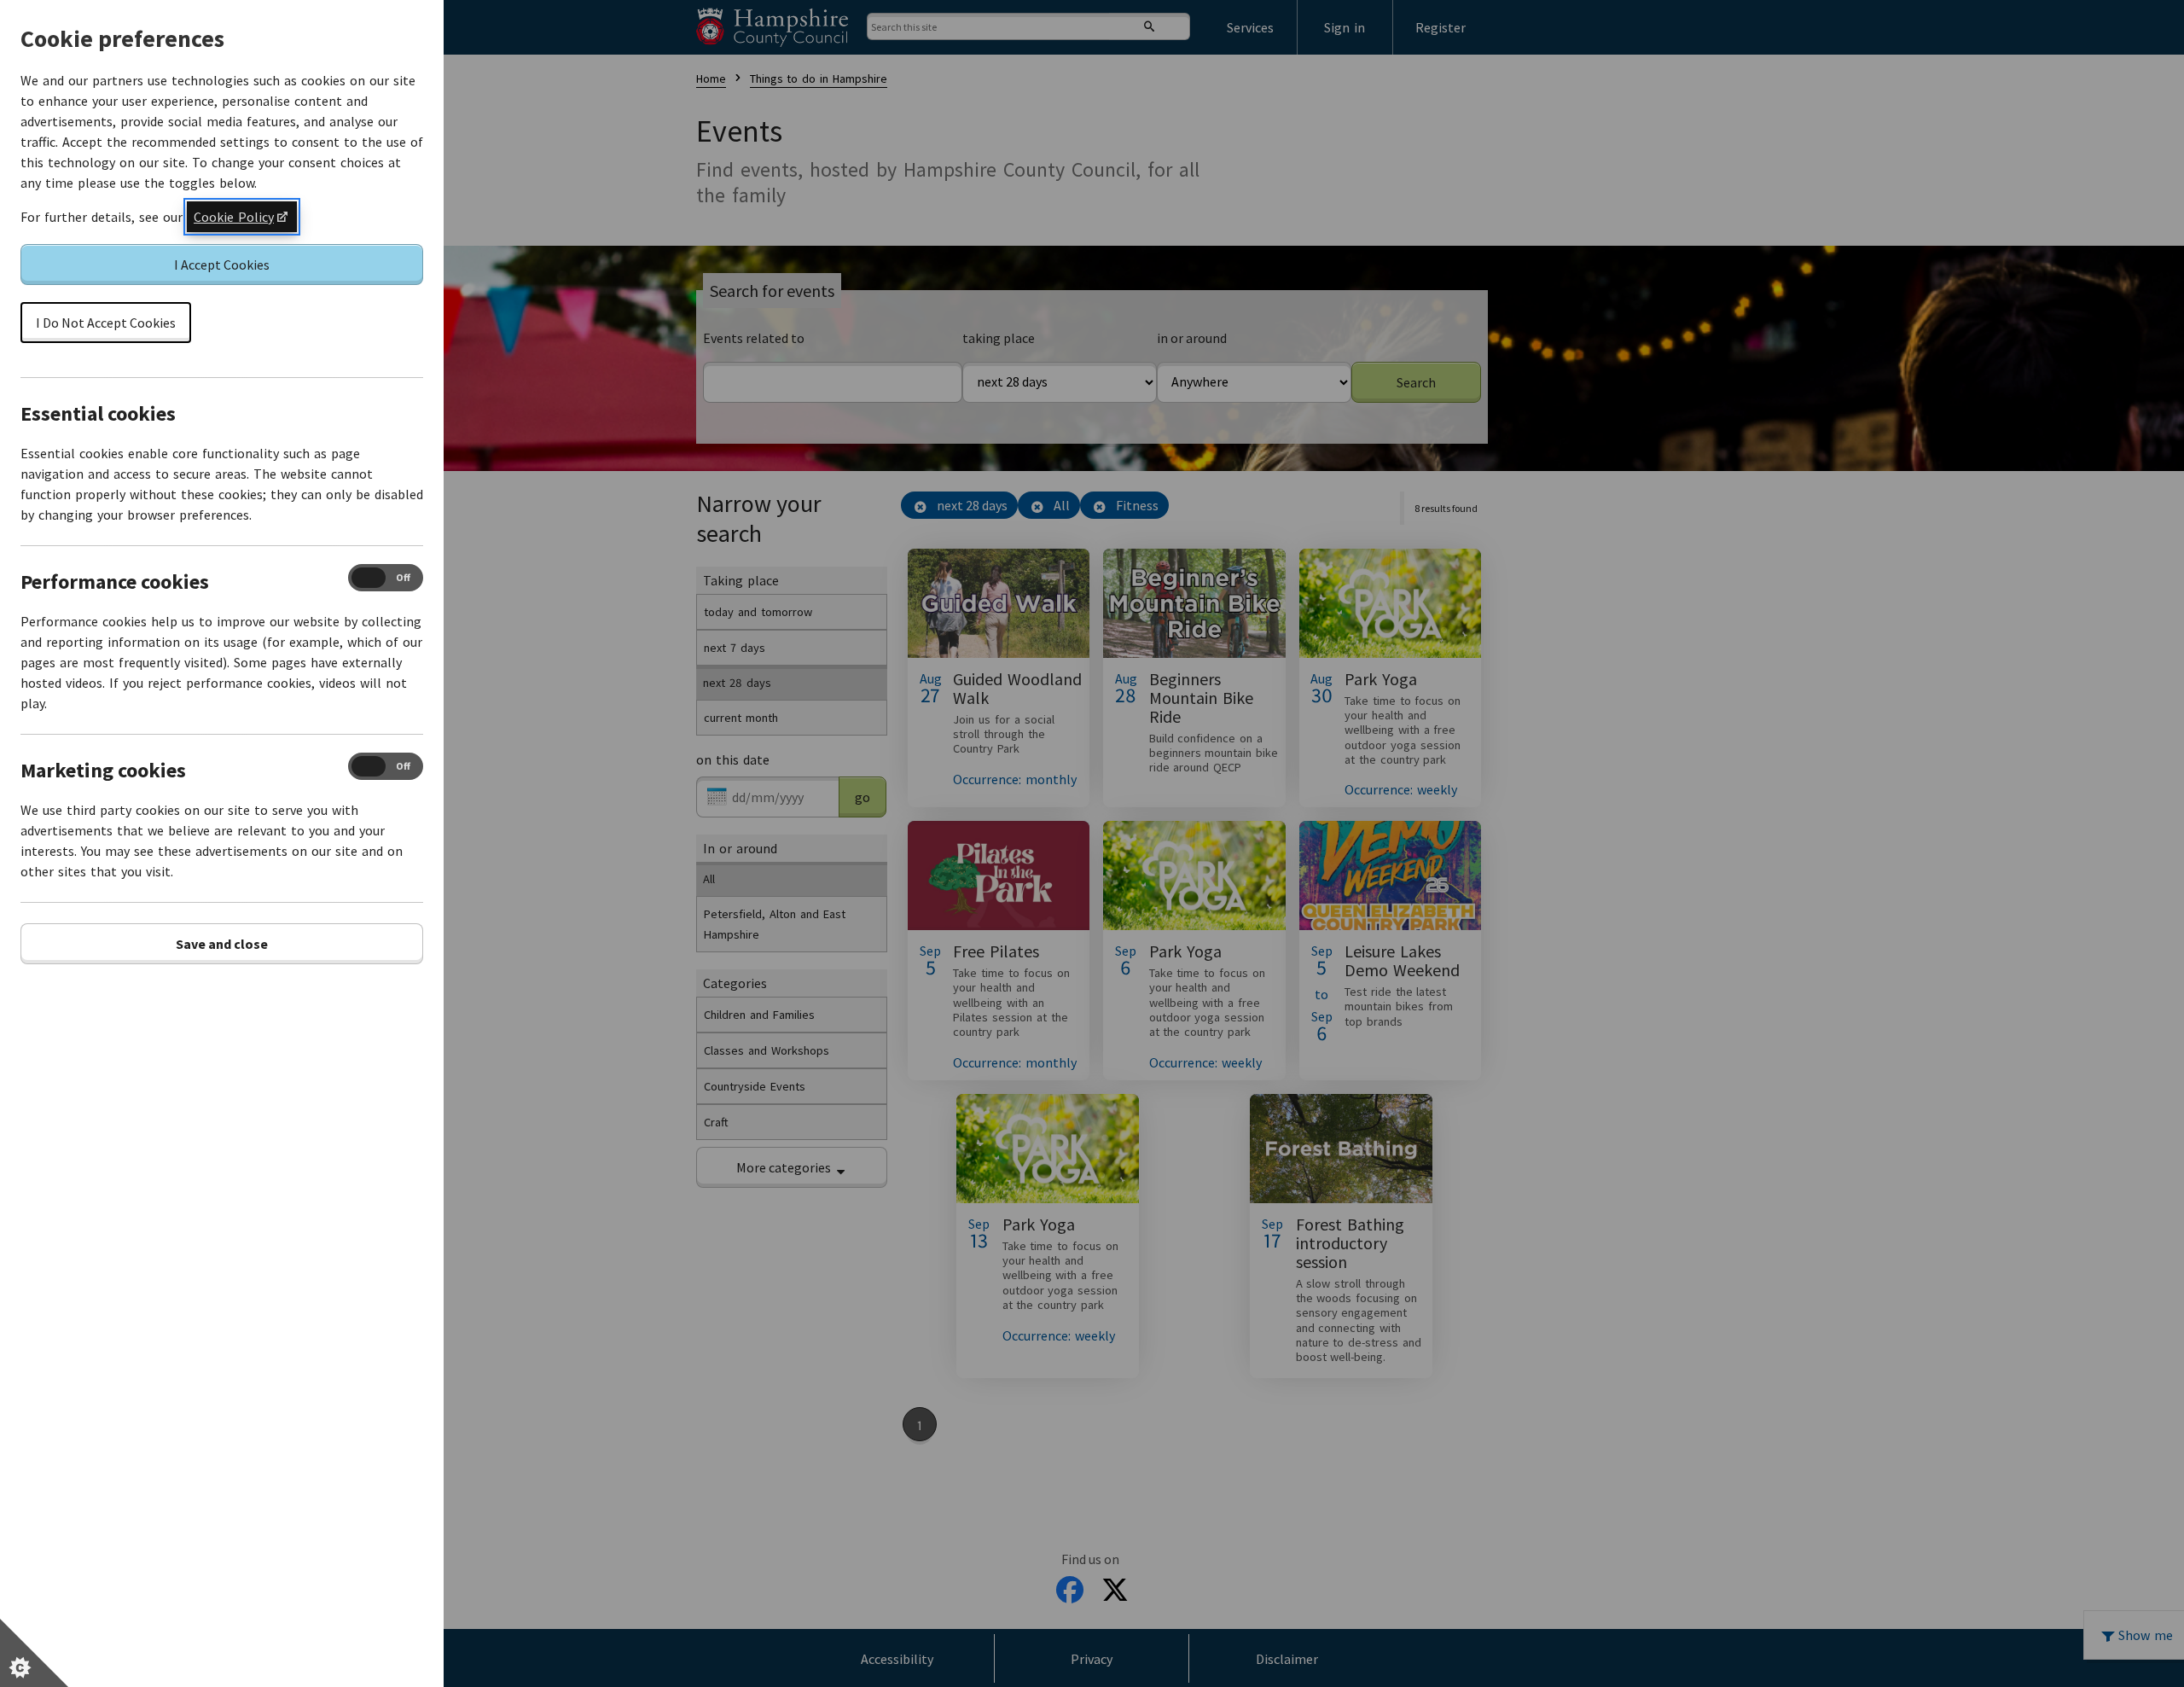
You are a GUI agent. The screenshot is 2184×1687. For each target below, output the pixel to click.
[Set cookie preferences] (34, 1653)
